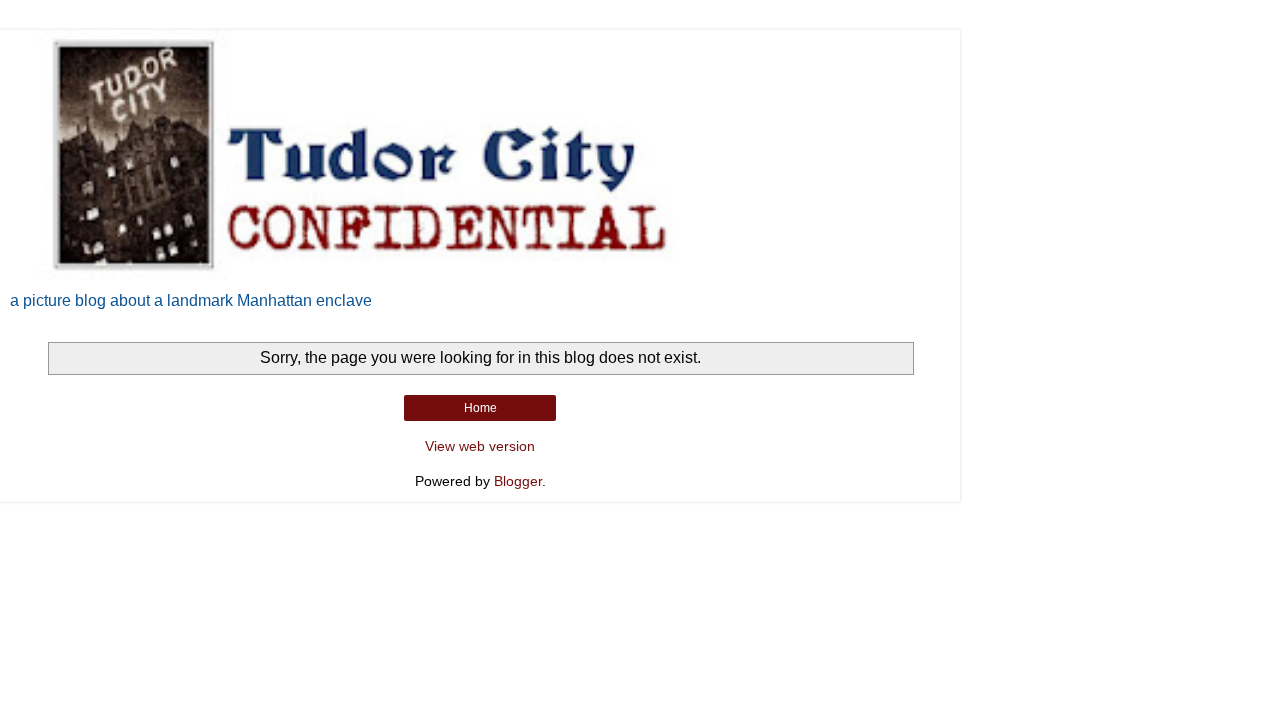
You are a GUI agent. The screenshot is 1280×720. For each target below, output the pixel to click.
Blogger (518, 481)
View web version (480, 446)
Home (480, 408)
